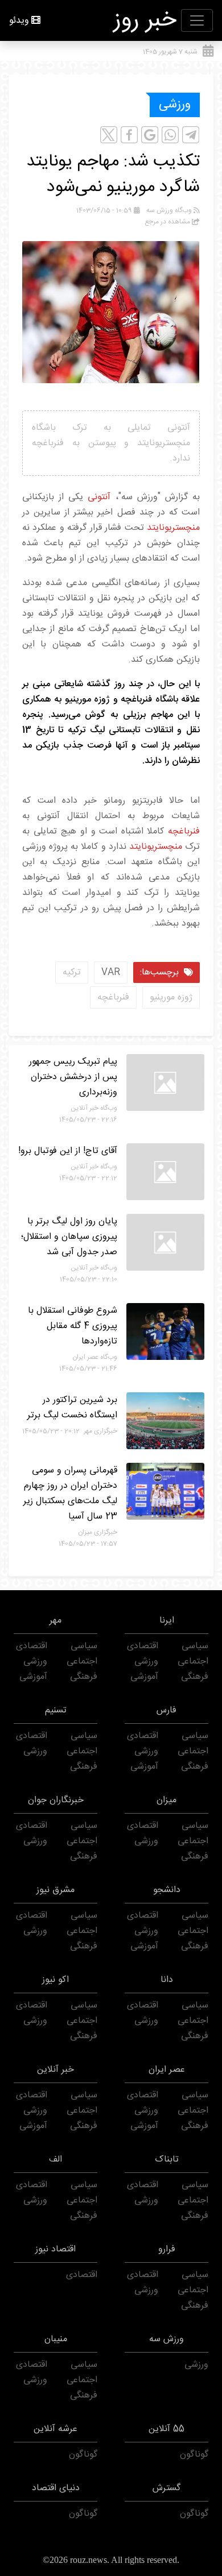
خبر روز (145, 20)
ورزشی (175, 105)
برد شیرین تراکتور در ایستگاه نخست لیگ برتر (72, 1408)
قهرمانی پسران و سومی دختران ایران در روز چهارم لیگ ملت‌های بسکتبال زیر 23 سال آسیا (70, 1494)
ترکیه (72, 972)
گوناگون (194, 2455)
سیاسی (195, 1646)
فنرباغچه (184, 831)
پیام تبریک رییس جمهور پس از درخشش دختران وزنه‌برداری (73, 1077)
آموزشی (144, 1677)
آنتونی (99, 497)
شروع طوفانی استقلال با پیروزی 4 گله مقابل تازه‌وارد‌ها (73, 1326)
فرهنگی (195, 1677)
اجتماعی (193, 1662)
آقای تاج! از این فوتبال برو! (68, 1151)
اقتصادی (143, 1646)
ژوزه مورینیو (171, 997)
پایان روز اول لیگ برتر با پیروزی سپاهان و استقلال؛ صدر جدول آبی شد (69, 1237)
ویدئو (19, 21)
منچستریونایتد (173, 528)
